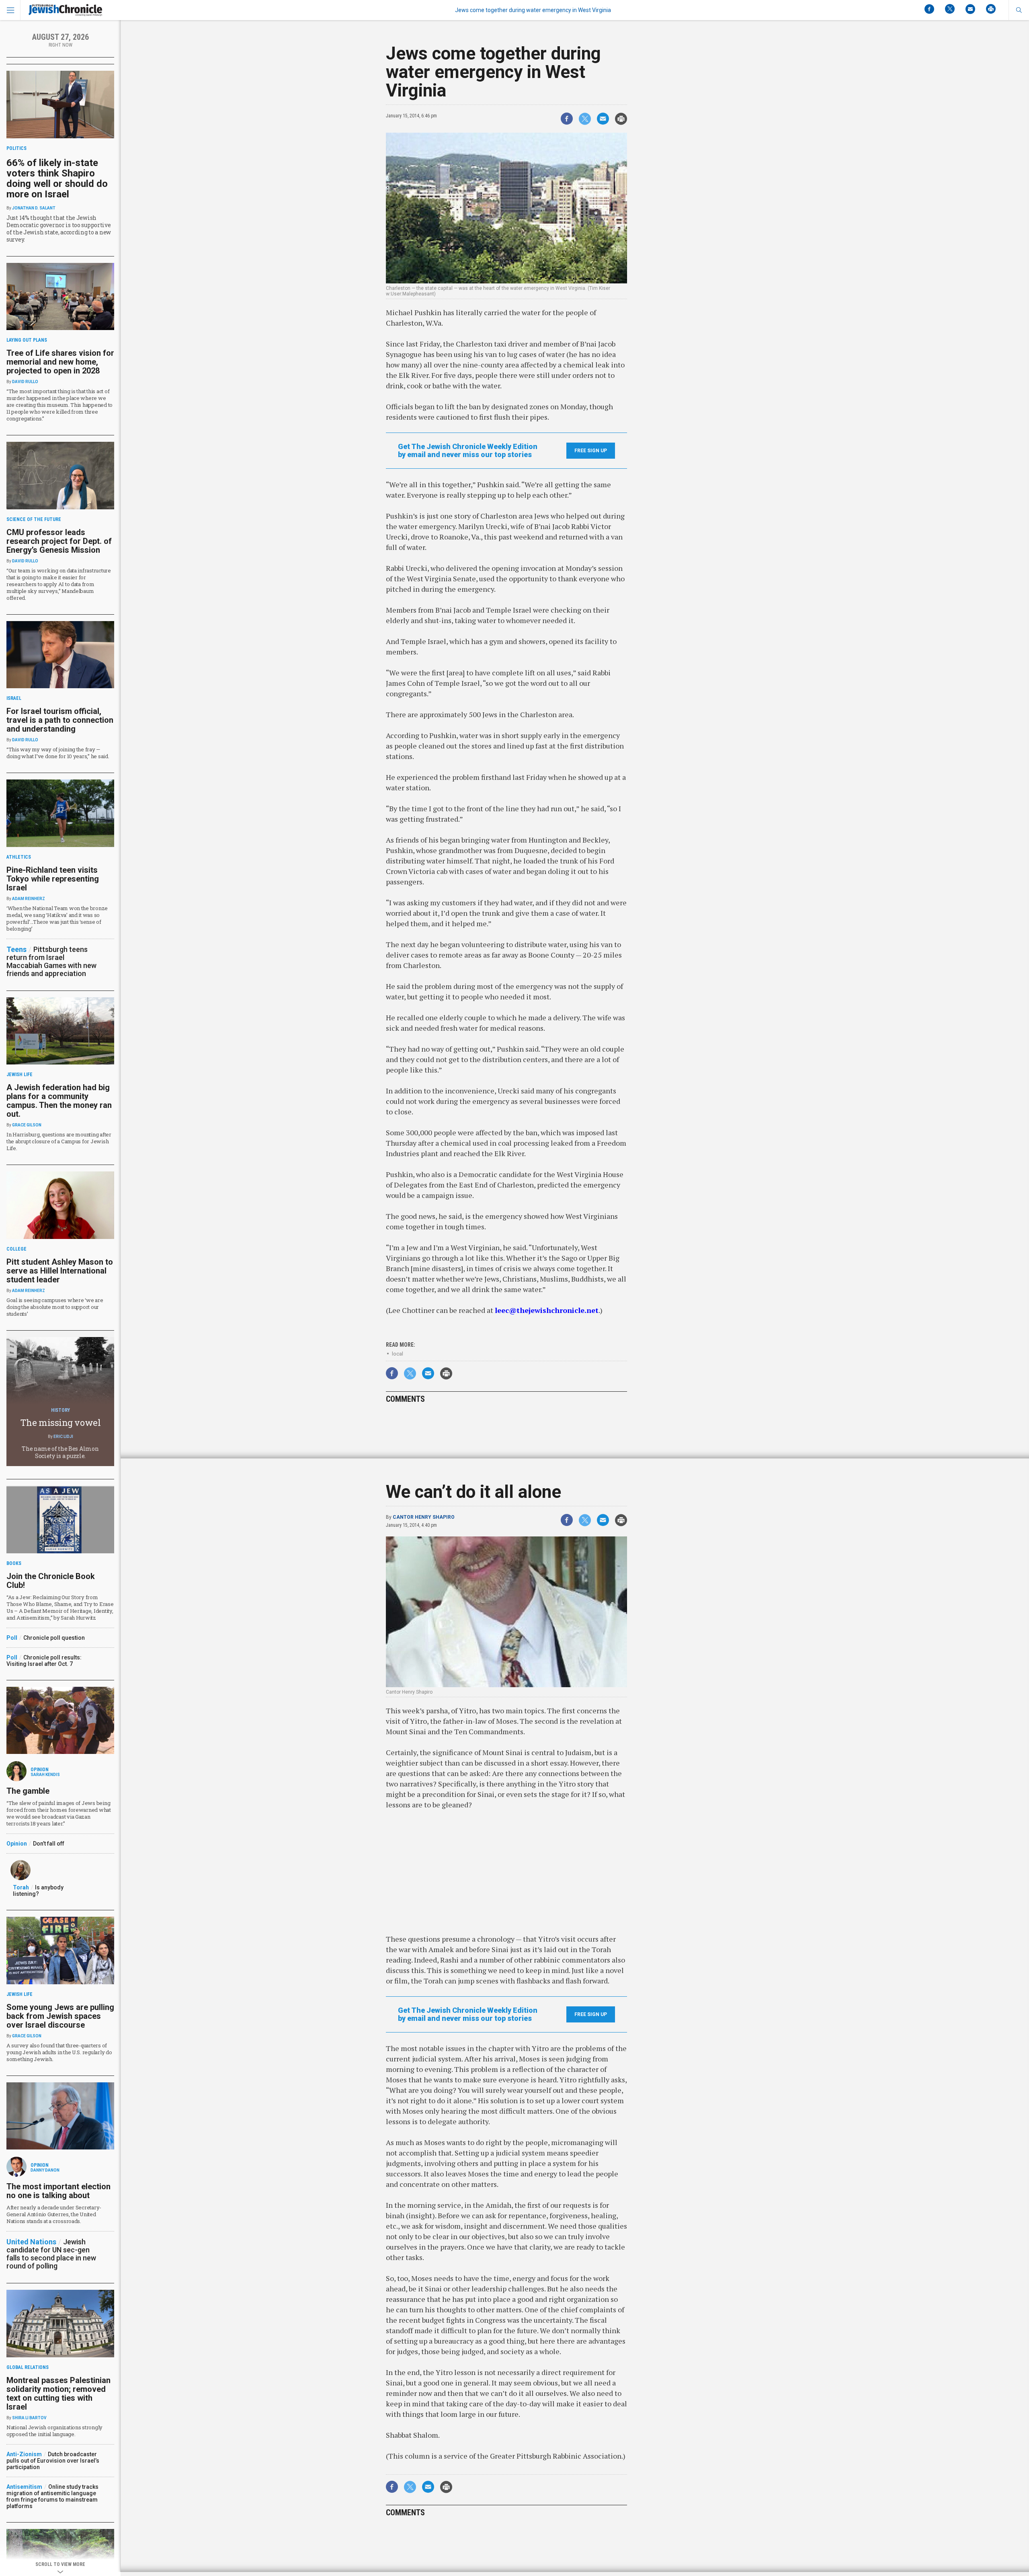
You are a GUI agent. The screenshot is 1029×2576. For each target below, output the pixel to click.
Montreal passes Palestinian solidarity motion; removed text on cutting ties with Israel (58, 2393)
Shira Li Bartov (29, 2418)
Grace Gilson (27, 1125)
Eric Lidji (63, 1437)
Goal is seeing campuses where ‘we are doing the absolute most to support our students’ (55, 1307)
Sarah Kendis (45, 1775)
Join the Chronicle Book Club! (51, 1581)
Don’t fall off (49, 1844)
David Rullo (25, 382)
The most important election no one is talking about (58, 2191)
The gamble (28, 1791)
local (398, 1354)
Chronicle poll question (54, 1638)
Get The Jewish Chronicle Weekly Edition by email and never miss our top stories (468, 451)
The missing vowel (60, 1422)
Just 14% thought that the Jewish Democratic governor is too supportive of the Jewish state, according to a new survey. (59, 229)
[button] (1019, 10)
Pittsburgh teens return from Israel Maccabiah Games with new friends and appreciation (51, 961)
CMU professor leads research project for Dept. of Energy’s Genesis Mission (59, 541)
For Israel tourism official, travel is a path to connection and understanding (60, 720)
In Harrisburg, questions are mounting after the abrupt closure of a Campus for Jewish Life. (59, 1141)
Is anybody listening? (38, 1891)
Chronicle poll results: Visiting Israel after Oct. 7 (44, 1661)
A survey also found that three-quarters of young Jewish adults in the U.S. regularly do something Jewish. (59, 2052)
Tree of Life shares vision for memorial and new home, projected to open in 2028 (60, 362)
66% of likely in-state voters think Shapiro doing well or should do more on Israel (57, 178)
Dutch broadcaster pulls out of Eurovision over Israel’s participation (53, 2461)
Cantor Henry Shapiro (424, 1517)
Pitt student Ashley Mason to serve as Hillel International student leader (60, 1271)
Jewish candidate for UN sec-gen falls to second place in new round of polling (51, 2254)
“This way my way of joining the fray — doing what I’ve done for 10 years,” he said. (58, 753)
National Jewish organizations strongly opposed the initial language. (54, 2431)
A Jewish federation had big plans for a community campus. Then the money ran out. (59, 1101)
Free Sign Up (591, 451)
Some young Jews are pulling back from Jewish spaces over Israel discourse (60, 2016)
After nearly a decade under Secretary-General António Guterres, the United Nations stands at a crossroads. (54, 2214)
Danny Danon (45, 2170)
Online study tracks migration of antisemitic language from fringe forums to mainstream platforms (52, 2496)
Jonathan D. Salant (34, 208)
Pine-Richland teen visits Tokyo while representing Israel (53, 879)
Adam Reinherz (29, 899)
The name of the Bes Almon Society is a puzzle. (60, 1452)
